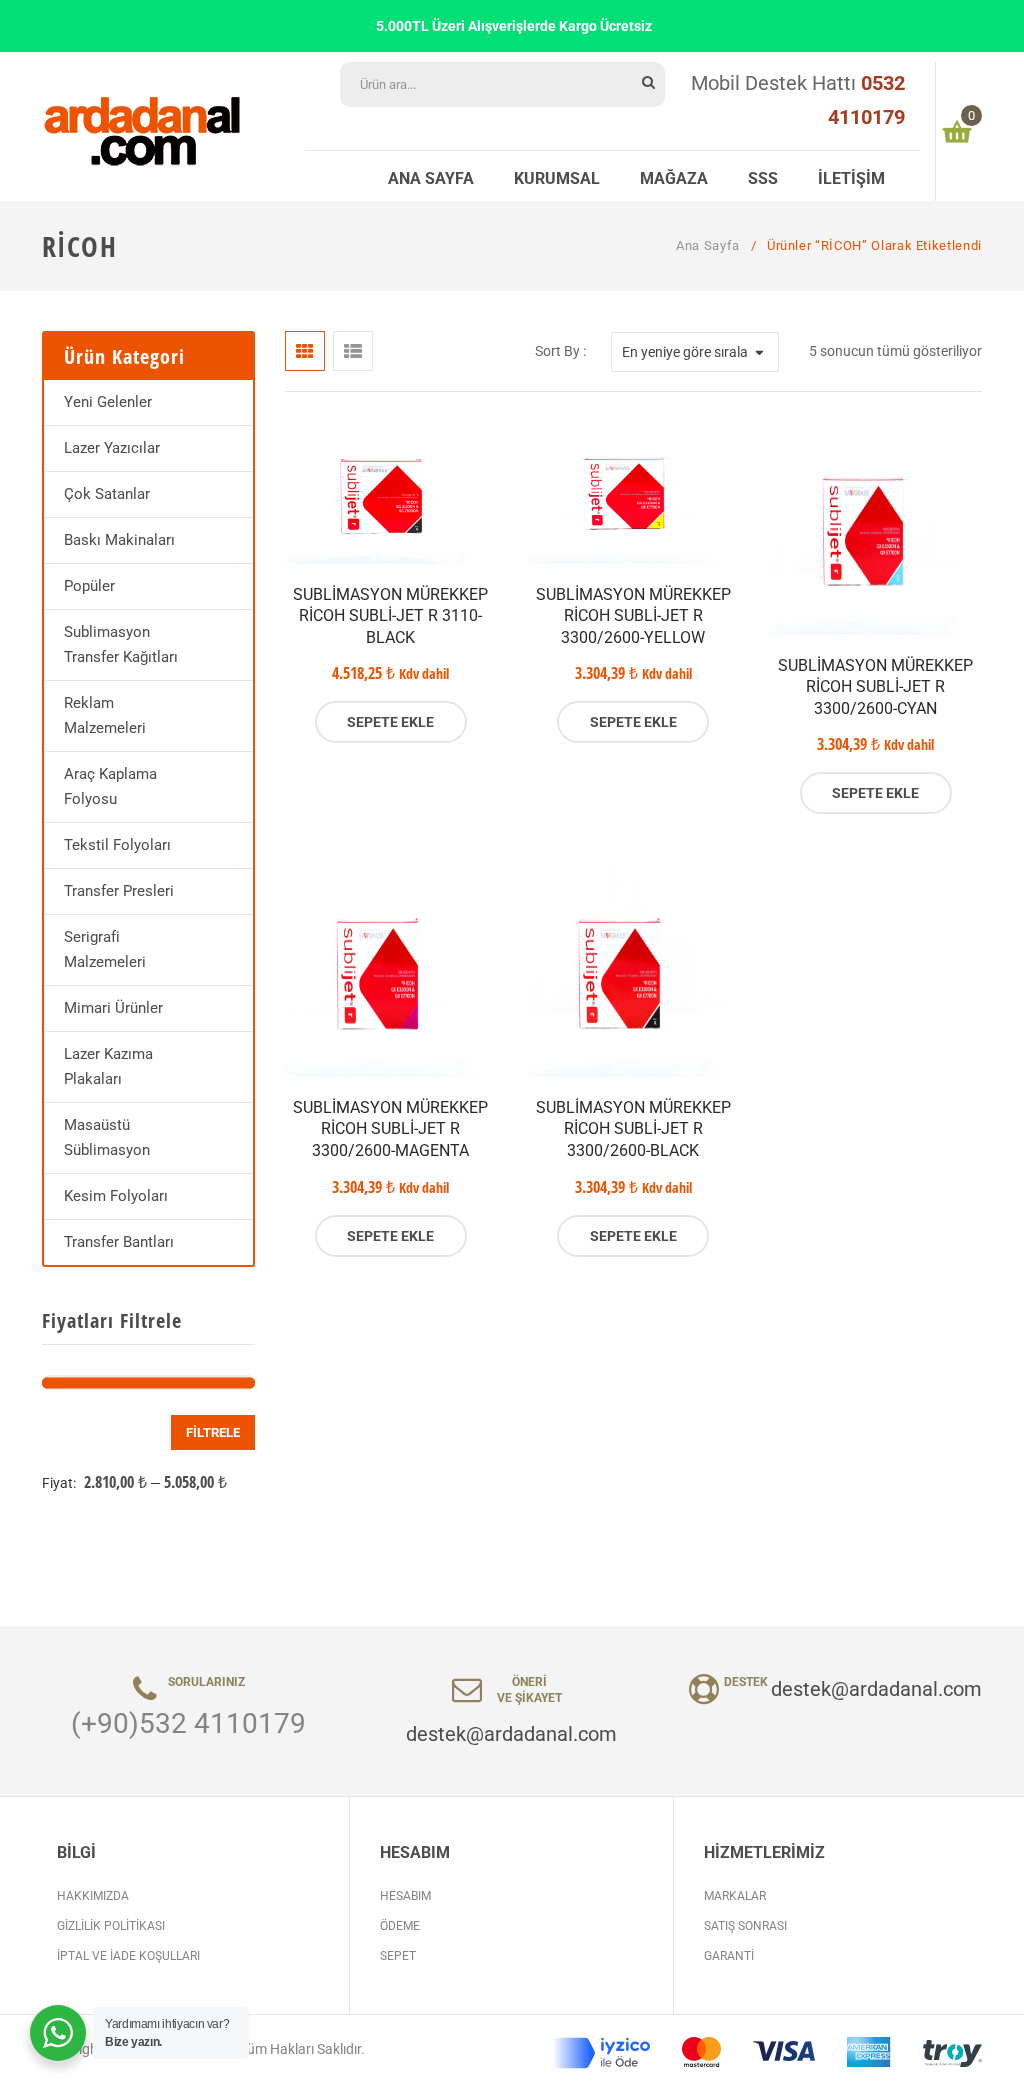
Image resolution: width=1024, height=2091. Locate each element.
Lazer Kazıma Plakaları (108, 1066)
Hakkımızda (93, 1896)
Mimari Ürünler (113, 1008)
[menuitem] (431, 176)
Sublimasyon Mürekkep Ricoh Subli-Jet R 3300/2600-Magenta (390, 1129)
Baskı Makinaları (119, 540)
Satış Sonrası (745, 1926)
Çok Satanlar (107, 494)
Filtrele (213, 1432)
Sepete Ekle (390, 722)
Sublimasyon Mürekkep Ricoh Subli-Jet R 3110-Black (390, 616)
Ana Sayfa (708, 245)
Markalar (735, 1896)
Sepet (398, 1956)
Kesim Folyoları (116, 1196)
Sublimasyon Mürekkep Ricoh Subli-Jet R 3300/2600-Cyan (875, 687)
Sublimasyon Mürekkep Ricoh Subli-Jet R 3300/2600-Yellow (633, 616)
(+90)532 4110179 (188, 1723)
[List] (353, 351)
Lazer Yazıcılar (112, 448)
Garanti (729, 1956)
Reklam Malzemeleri (105, 715)
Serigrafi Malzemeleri (105, 949)
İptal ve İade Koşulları (128, 1956)
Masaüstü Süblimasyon (107, 1137)
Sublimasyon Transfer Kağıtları (121, 644)
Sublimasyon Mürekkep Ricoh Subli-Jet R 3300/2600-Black (633, 1129)
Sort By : (560, 351)
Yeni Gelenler (108, 402)
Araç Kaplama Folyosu (110, 786)
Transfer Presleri (119, 891)
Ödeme (400, 1926)
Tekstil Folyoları (117, 845)
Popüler (89, 586)
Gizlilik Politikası (111, 1926)
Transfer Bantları (119, 1242)
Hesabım (405, 1896)
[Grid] (305, 351)
